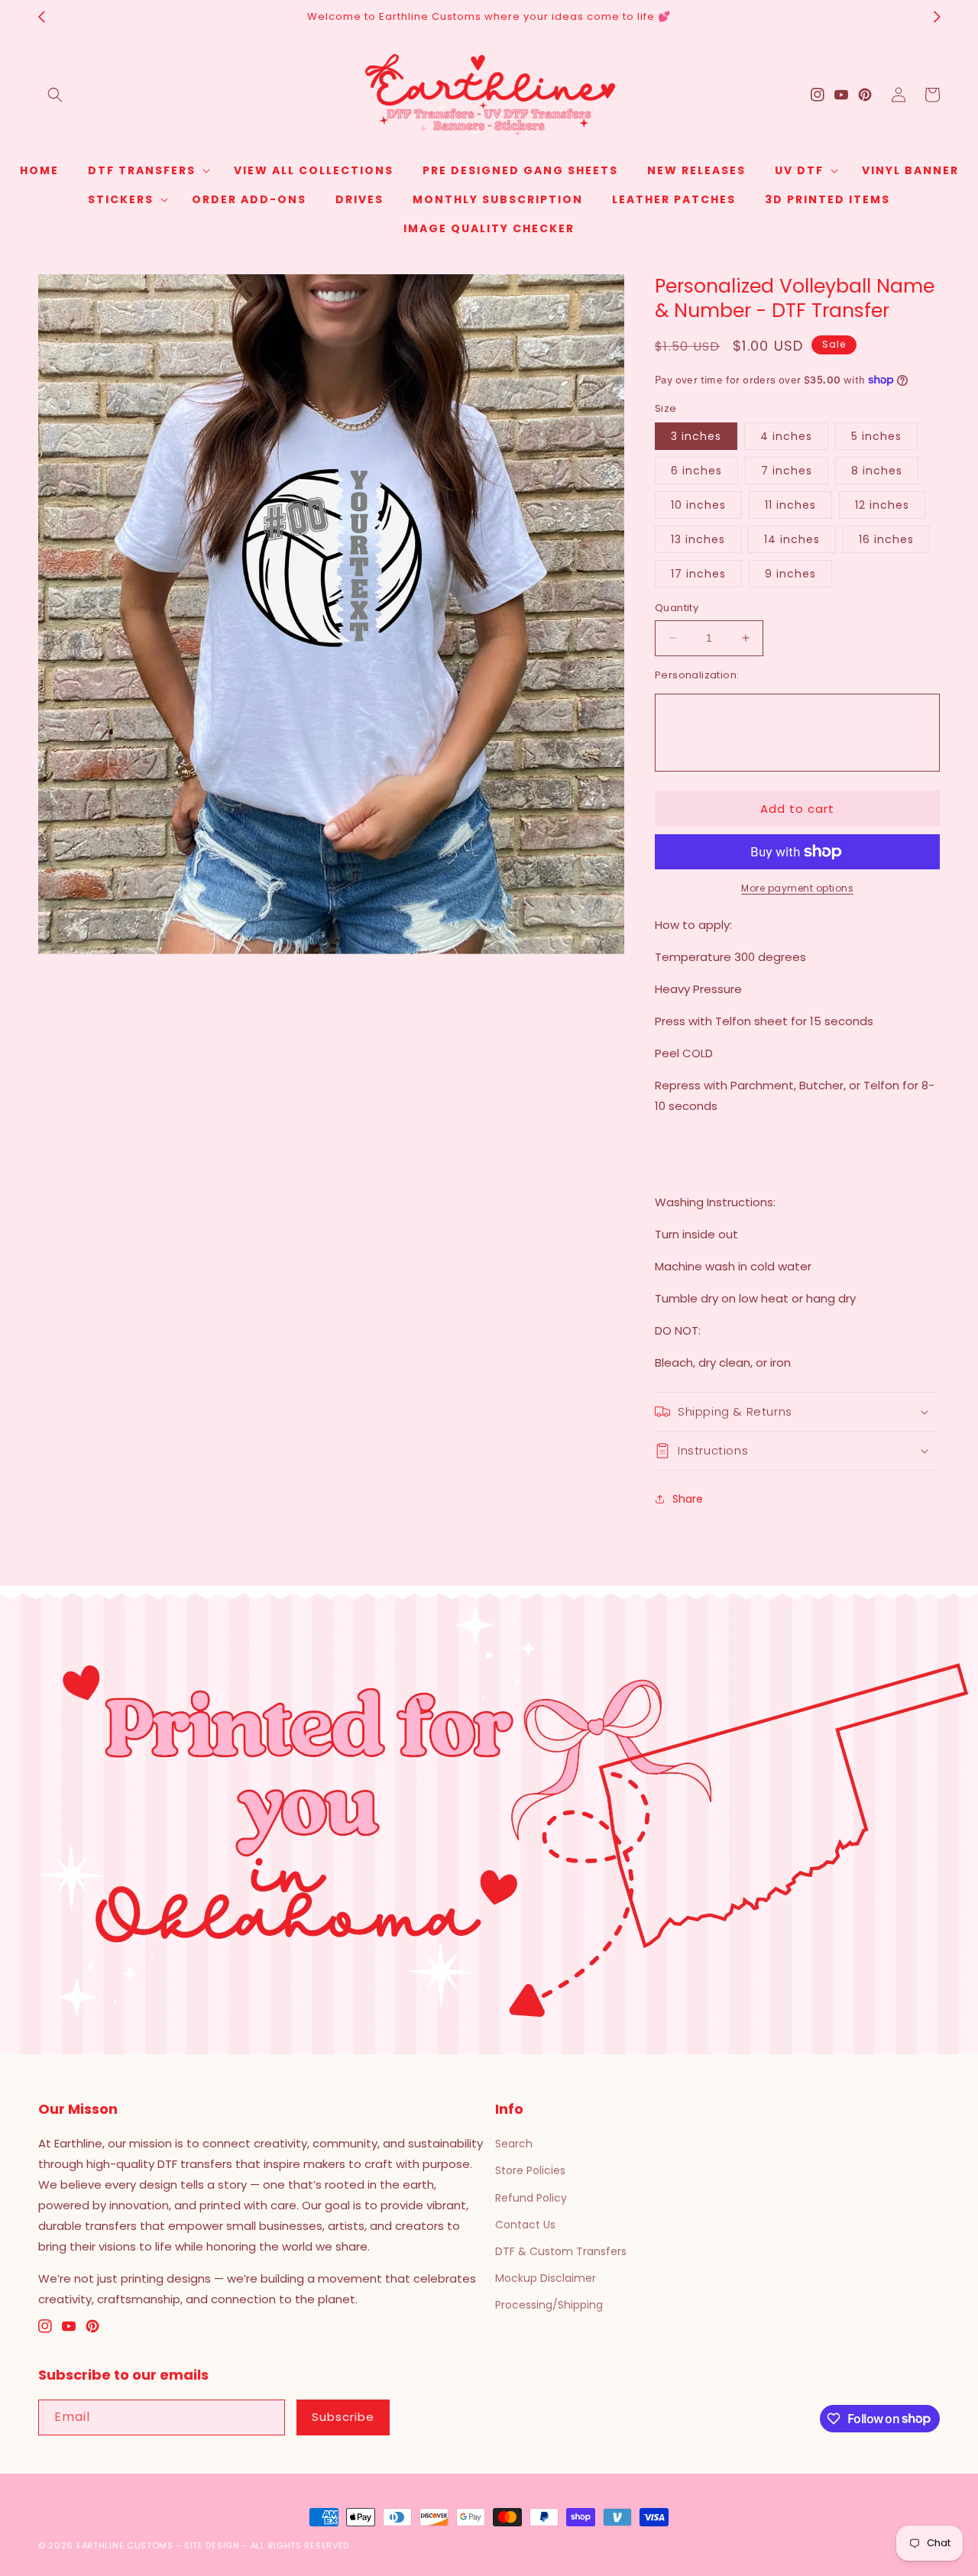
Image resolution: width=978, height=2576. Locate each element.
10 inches (698, 505)
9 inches (790, 574)
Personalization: (697, 675)
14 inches (792, 539)
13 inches (698, 539)
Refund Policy (531, 2198)
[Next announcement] (937, 17)
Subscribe (343, 2417)
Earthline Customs (125, 2545)
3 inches (696, 436)
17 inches (698, 574)
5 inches (876, 436)
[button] (55, 95)
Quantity (677, 608)
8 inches (877, 471)
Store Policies (530, 2170)
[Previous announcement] (41, 17)
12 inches (882, 505)
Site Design (212, 2545)
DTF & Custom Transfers (561, 2251)
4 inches (786, 436)
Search (514, 2144)
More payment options (797, 888)
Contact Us (525, 2225)
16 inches (886, 539)
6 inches (696, 471)
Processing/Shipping (549, 2305)
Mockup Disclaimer (546, 2278)
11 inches (790, 505)
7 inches (787, 471)
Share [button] (688, 1499)
